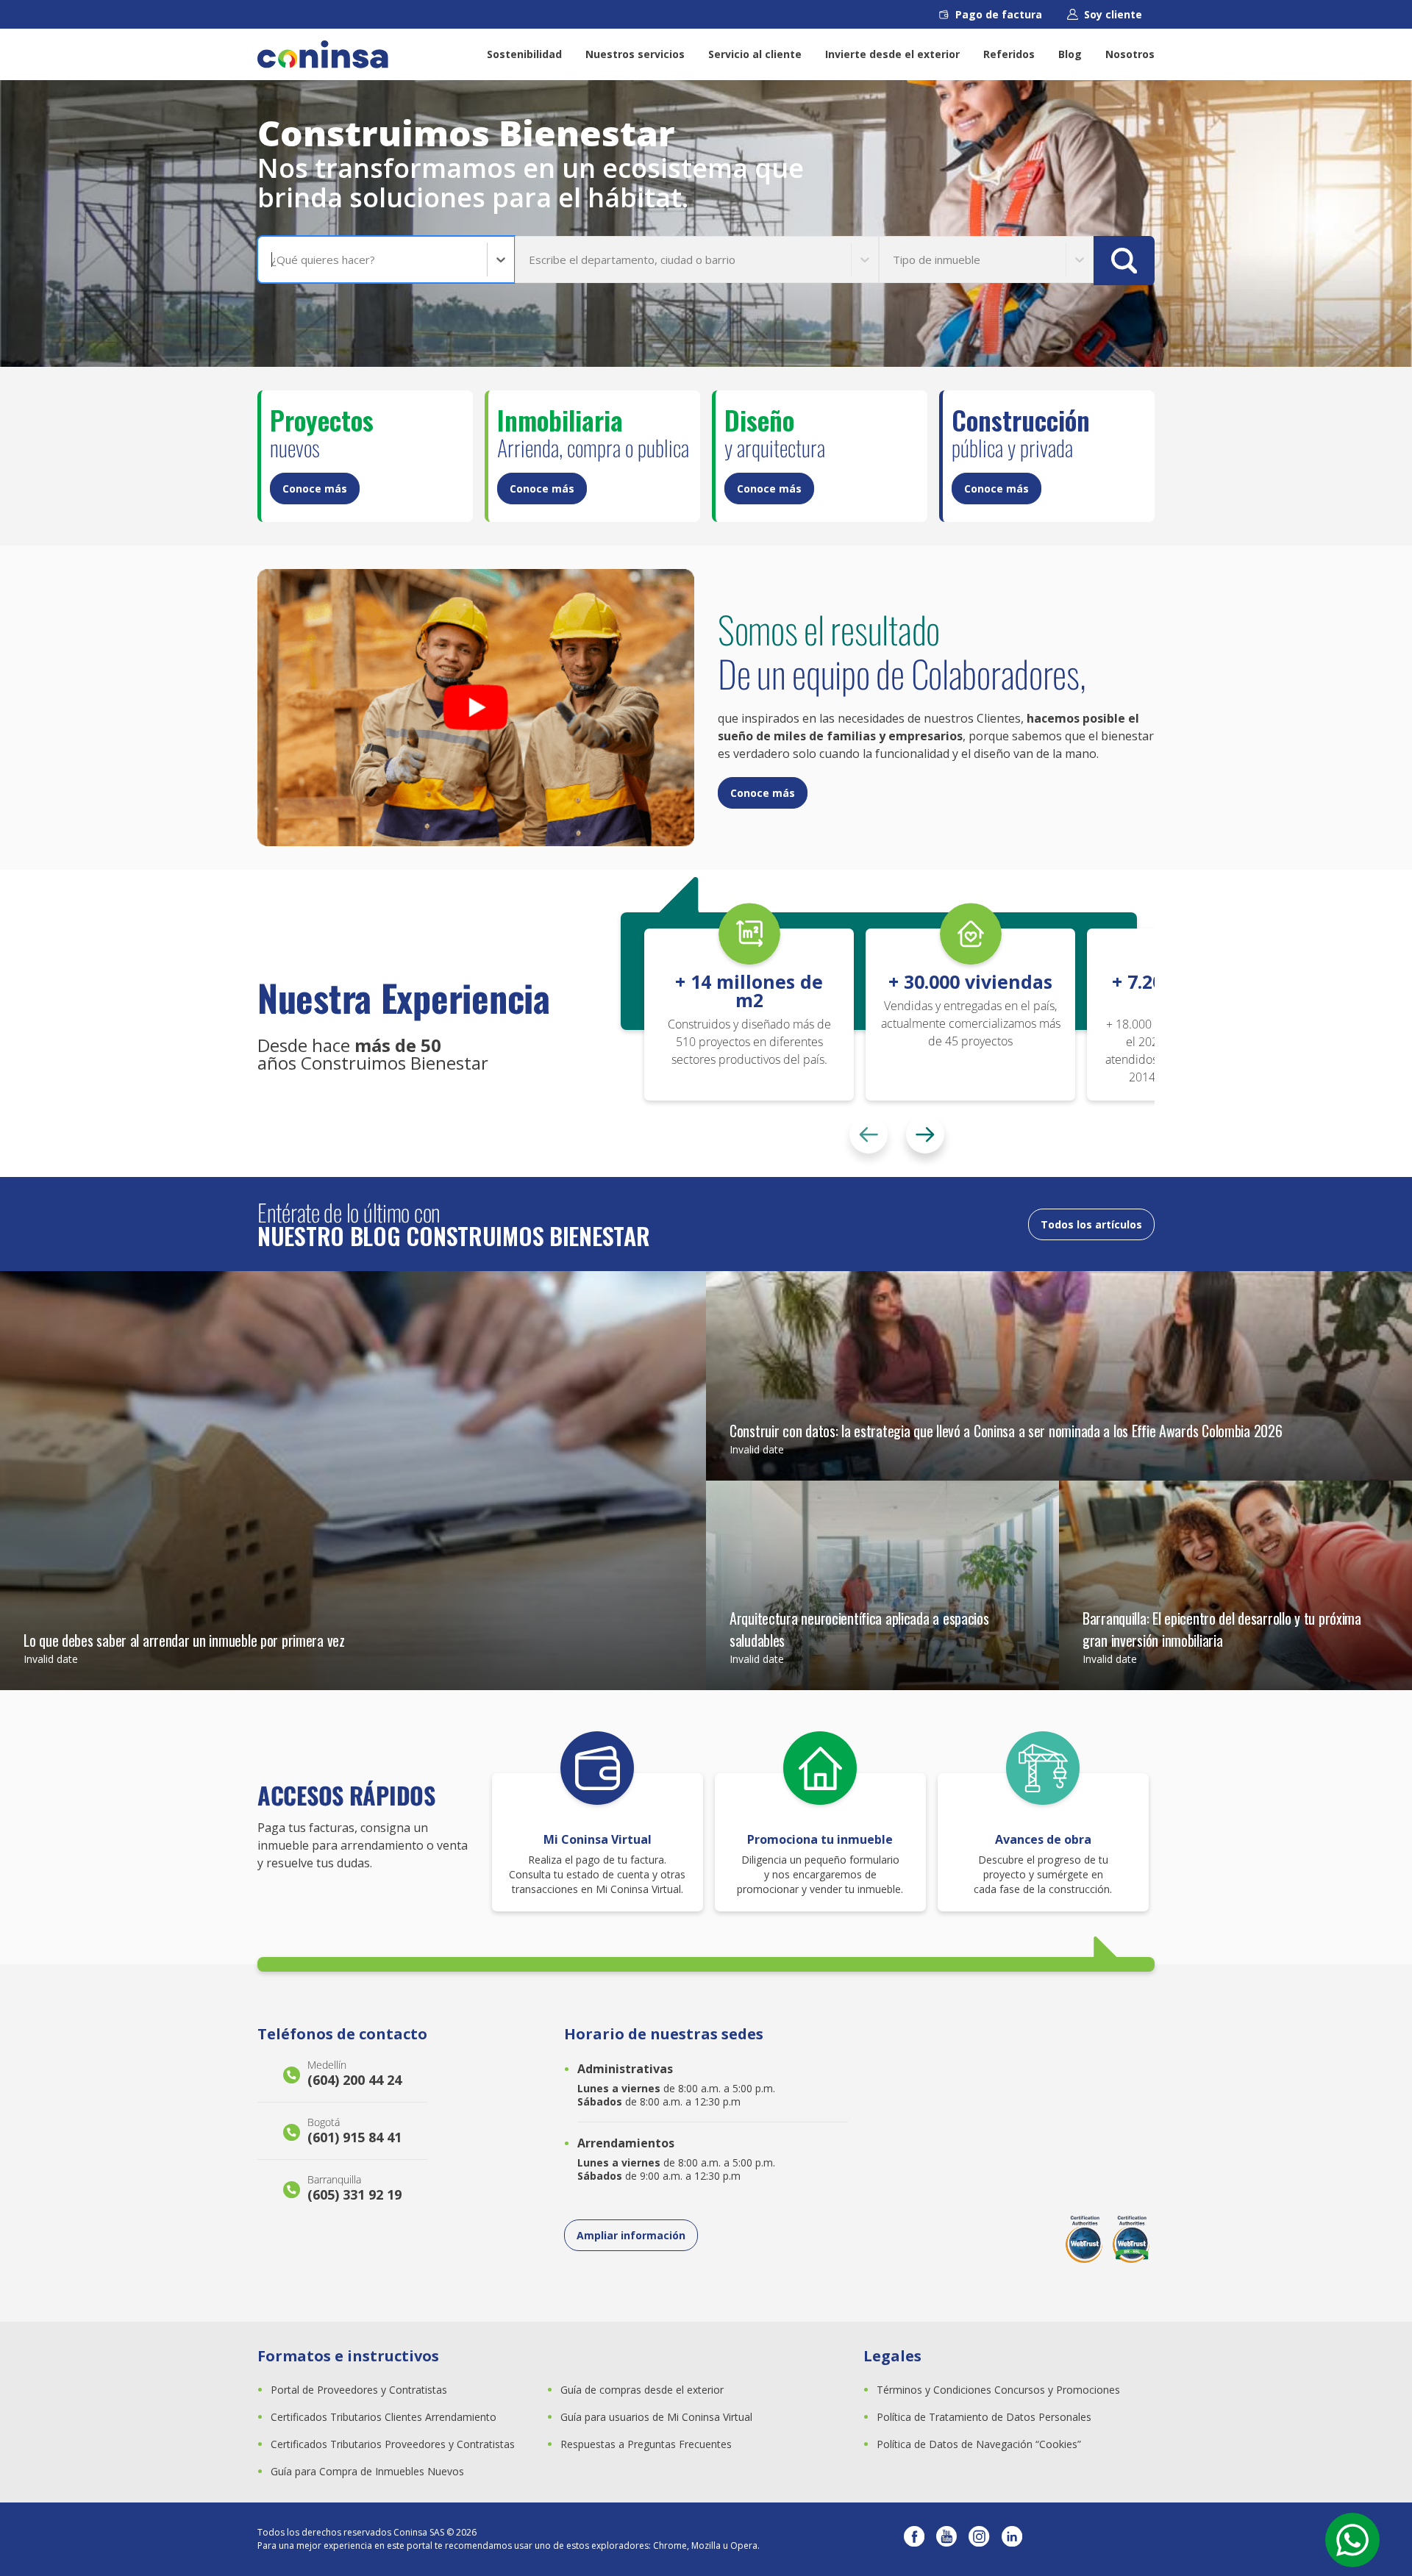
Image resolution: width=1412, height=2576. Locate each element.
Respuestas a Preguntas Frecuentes (646, 2444)
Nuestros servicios (635, 54)
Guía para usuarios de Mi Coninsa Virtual (656, 2417)
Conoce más (315, 489)
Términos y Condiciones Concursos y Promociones (998, 2390)
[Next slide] (925, 1134)
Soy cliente (1113, 14)
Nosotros (1130, 54)
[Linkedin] (1012, 2539)
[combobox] (273, 260)
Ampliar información (631, 2235)
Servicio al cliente (755, 54)
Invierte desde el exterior (892, 54)
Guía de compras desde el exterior (642, 2390)
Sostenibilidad (524, 54)
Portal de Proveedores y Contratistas (359, 2390)
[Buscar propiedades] (1124, 261)
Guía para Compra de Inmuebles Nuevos (367, 2471)
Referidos (1009, 54)
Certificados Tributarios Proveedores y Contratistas (393, 2444)
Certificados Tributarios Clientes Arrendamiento (384, 2417)
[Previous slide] (869, 1134)
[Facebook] (914, 2539)
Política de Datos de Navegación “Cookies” (979, 2444)
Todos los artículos (1091, 1224)
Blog (1070, 54)
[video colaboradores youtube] (476, 708)
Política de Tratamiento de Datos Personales (984, 2417)
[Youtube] (946, 2539)
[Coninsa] (323, 54)
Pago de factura (999, 14)
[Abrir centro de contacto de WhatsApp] (1352, 2540)
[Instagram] (979, 2539)
